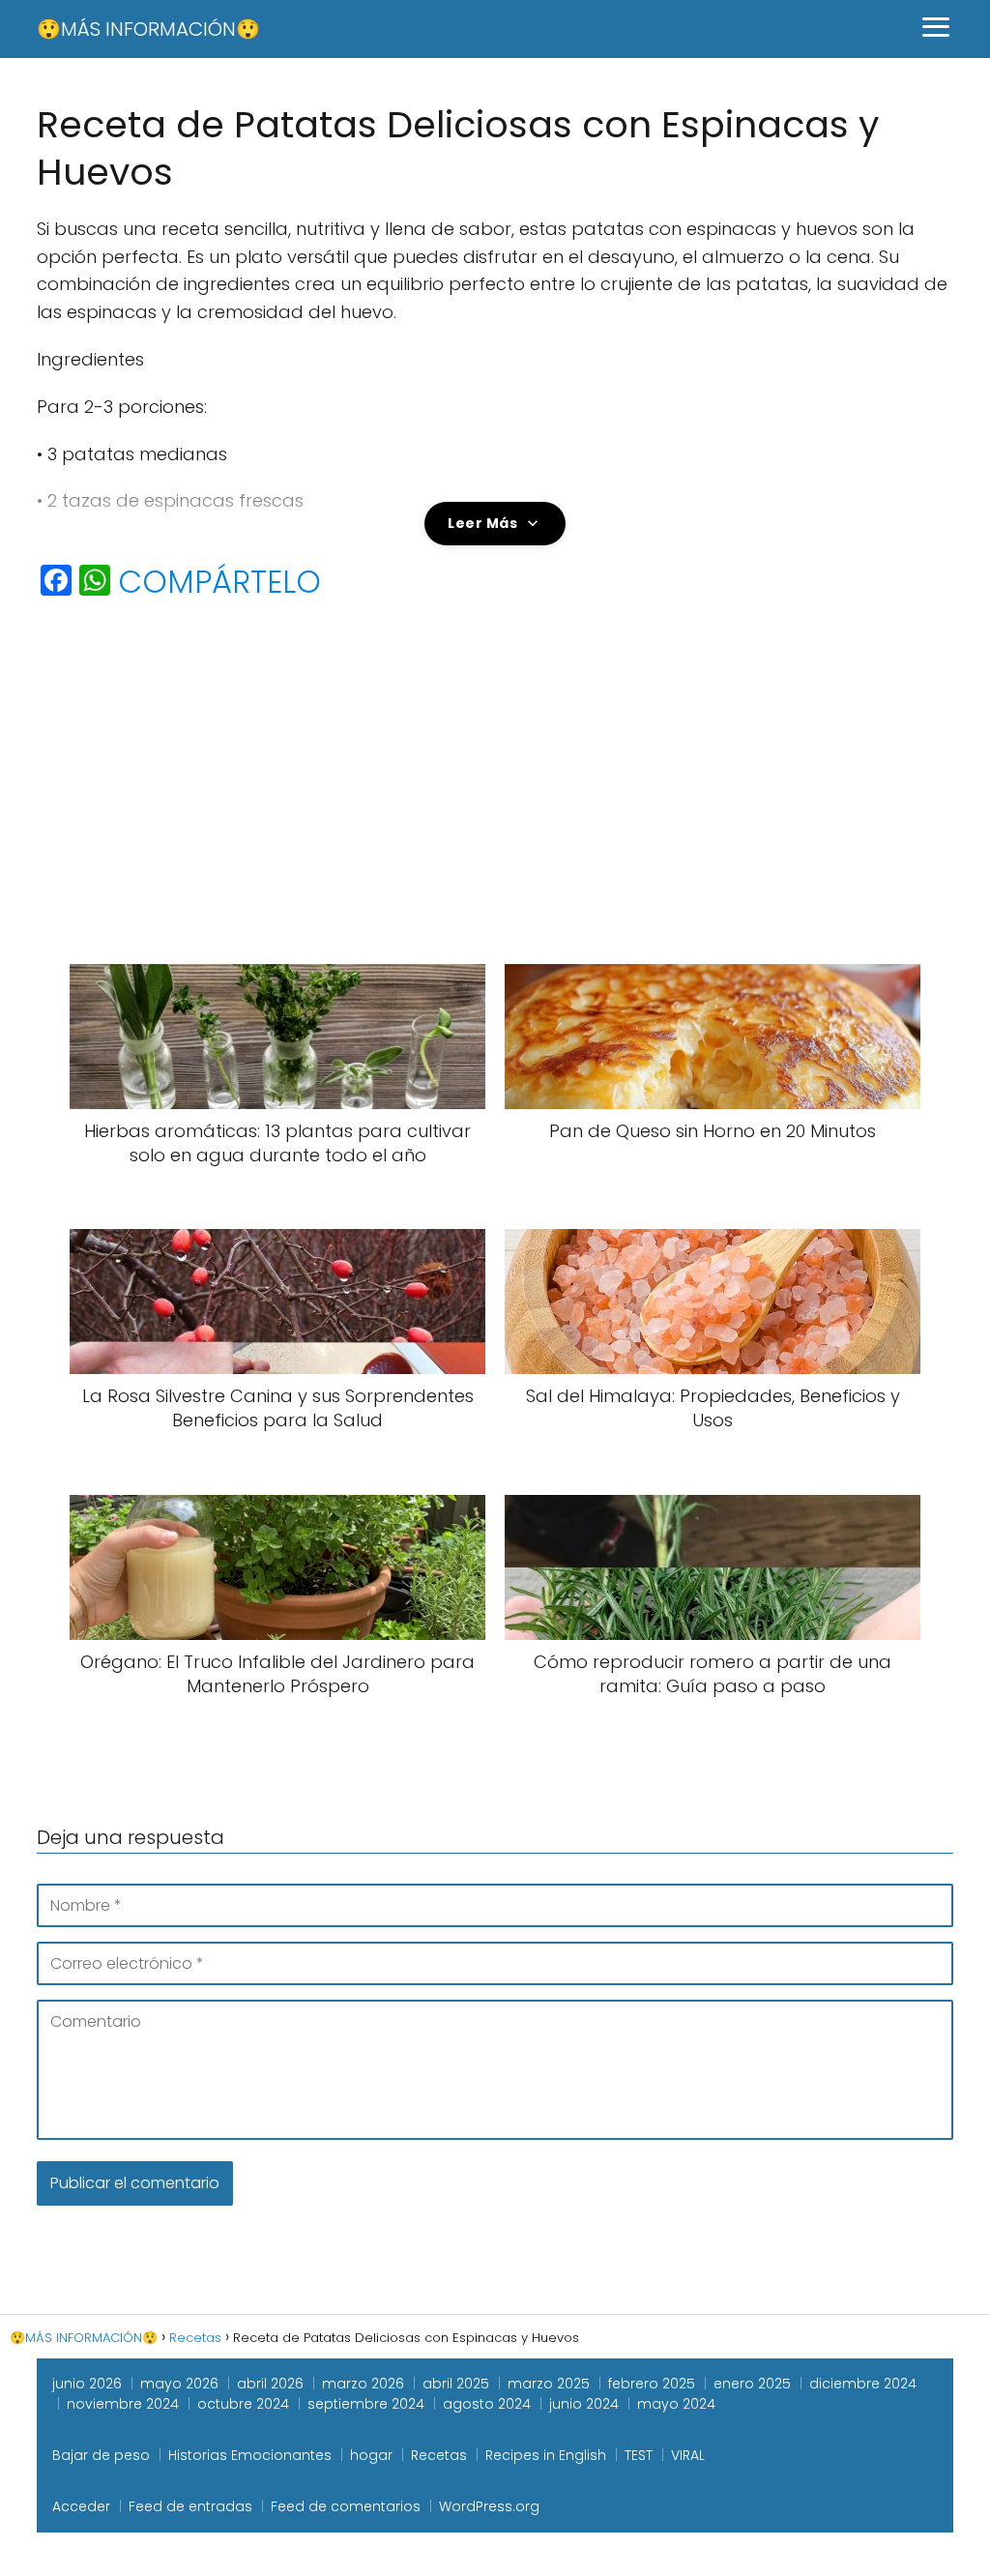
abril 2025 (456, 2384)
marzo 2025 (549, 2384)
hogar (371, 2455)
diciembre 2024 (863, 2384)
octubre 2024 (243, 2404)
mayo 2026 (179, 2384)
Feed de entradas (190, 2506)
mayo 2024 (676, 2404)
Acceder (81, 2506)
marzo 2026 (363, 2384)
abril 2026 (270, 2384)
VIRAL (688, 2455)
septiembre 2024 (366, 2404)
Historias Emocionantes (250, 2455)
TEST (639, 2455)
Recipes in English (546, 2455)
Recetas (439, 2455)
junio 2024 (584, 2404)
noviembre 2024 (123, 2404)
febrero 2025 (652, 2384)
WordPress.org (489, 2506)
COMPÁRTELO (219, 582)
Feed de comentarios (346, 2506)
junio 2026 (87, 2384)
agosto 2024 (487, 2404)
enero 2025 (752, 2384)
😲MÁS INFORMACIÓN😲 (148, 29)
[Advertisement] (495, 759)
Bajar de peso (101, 2455)
